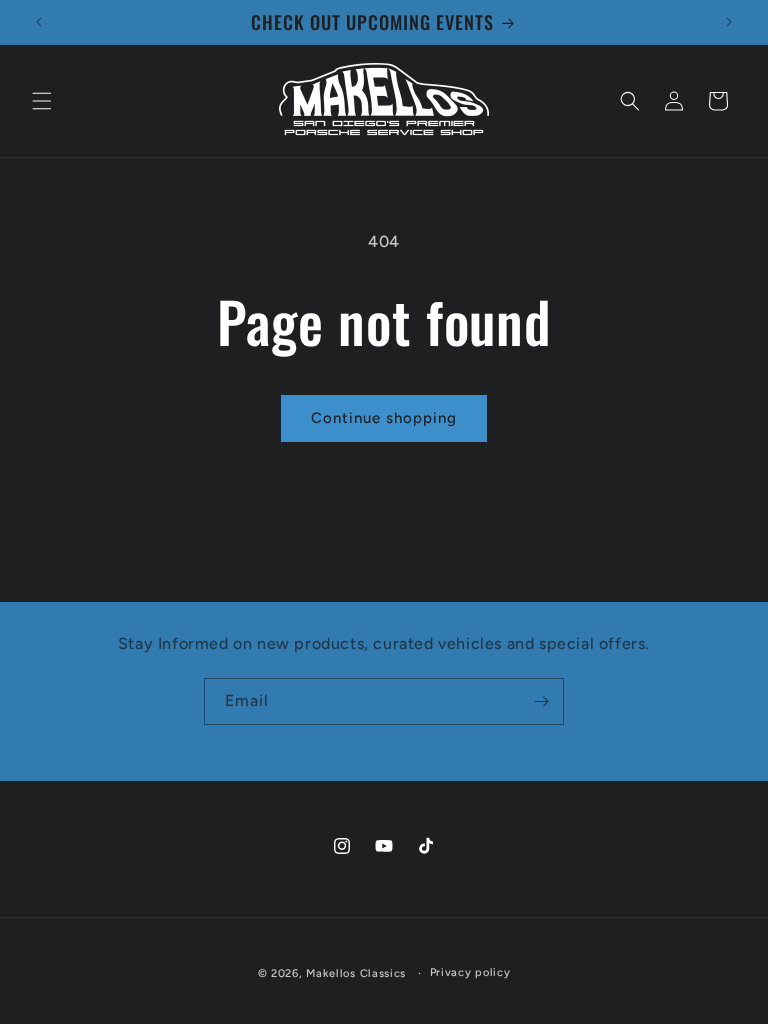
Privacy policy (470, 972)
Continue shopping (384, 418)
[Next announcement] (729, 22)
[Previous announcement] (39, 22)
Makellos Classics (356, 973)
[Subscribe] (541, 701)
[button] (42, 101)
